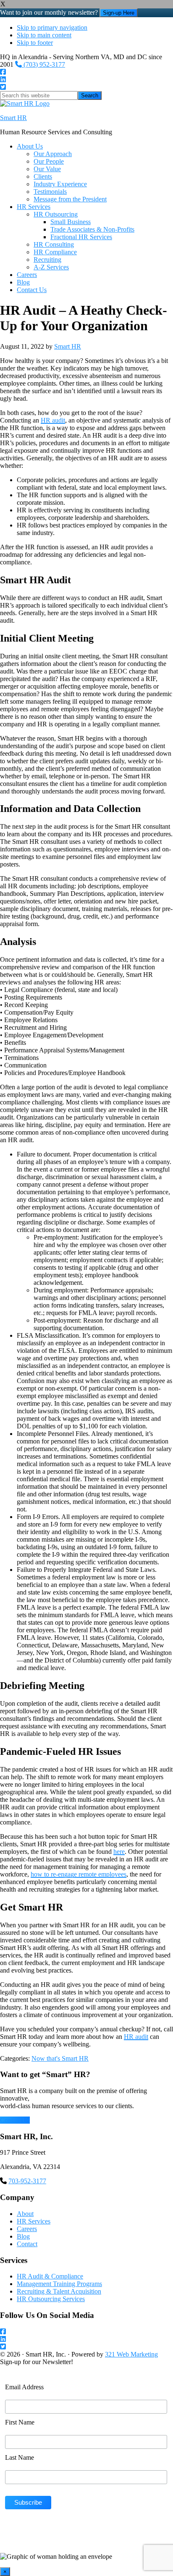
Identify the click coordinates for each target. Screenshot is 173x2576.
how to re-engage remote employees (79, 1874)
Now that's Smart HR (60, 2058)
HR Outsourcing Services (51, 2299)
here (119, 1852)
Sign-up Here (119, 13)
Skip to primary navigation (52, 27)
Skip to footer (35, 43)
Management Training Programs (59, 2284)
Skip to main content (44, 35)
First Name (20, 2422)
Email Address (24, 2387)
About (25, 2214)
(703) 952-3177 (43, 64)
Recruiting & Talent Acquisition (59, 2291)
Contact (27, 2244)
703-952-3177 (27, 2181)
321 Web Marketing (131, 2354)
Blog (23, 2236)
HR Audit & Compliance (50, 2276)
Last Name (20, 2457)
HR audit (53, 420)
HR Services (34, 2221)
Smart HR (13, 118)
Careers (27, 2229)
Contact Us (15, 2120)
